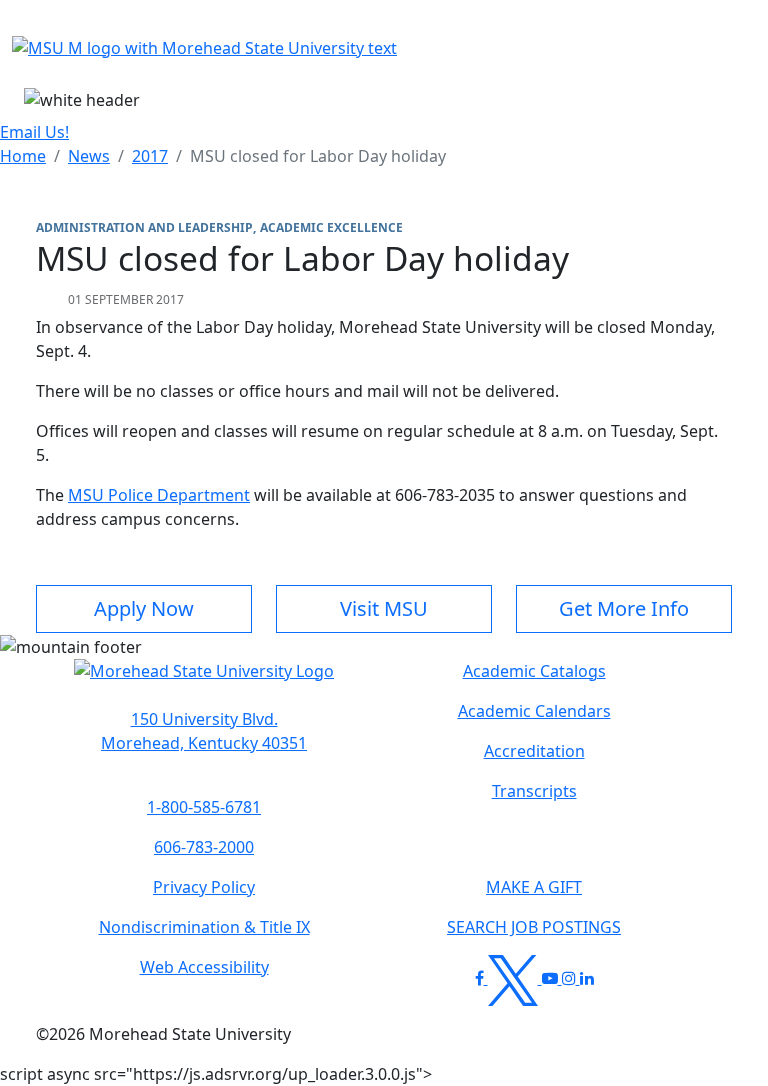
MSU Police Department (159, 495)
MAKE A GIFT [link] (534, 887)
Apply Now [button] (144, 608)
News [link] (89, 156)
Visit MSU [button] (384, 608)
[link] (204, 731)
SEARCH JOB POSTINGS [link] (534, 927)
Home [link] (23, 156)
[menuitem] (23, 156)
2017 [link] (150, 156)
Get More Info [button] (624, 608)
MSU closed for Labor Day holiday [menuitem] (318, 156)
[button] (204, 681)
